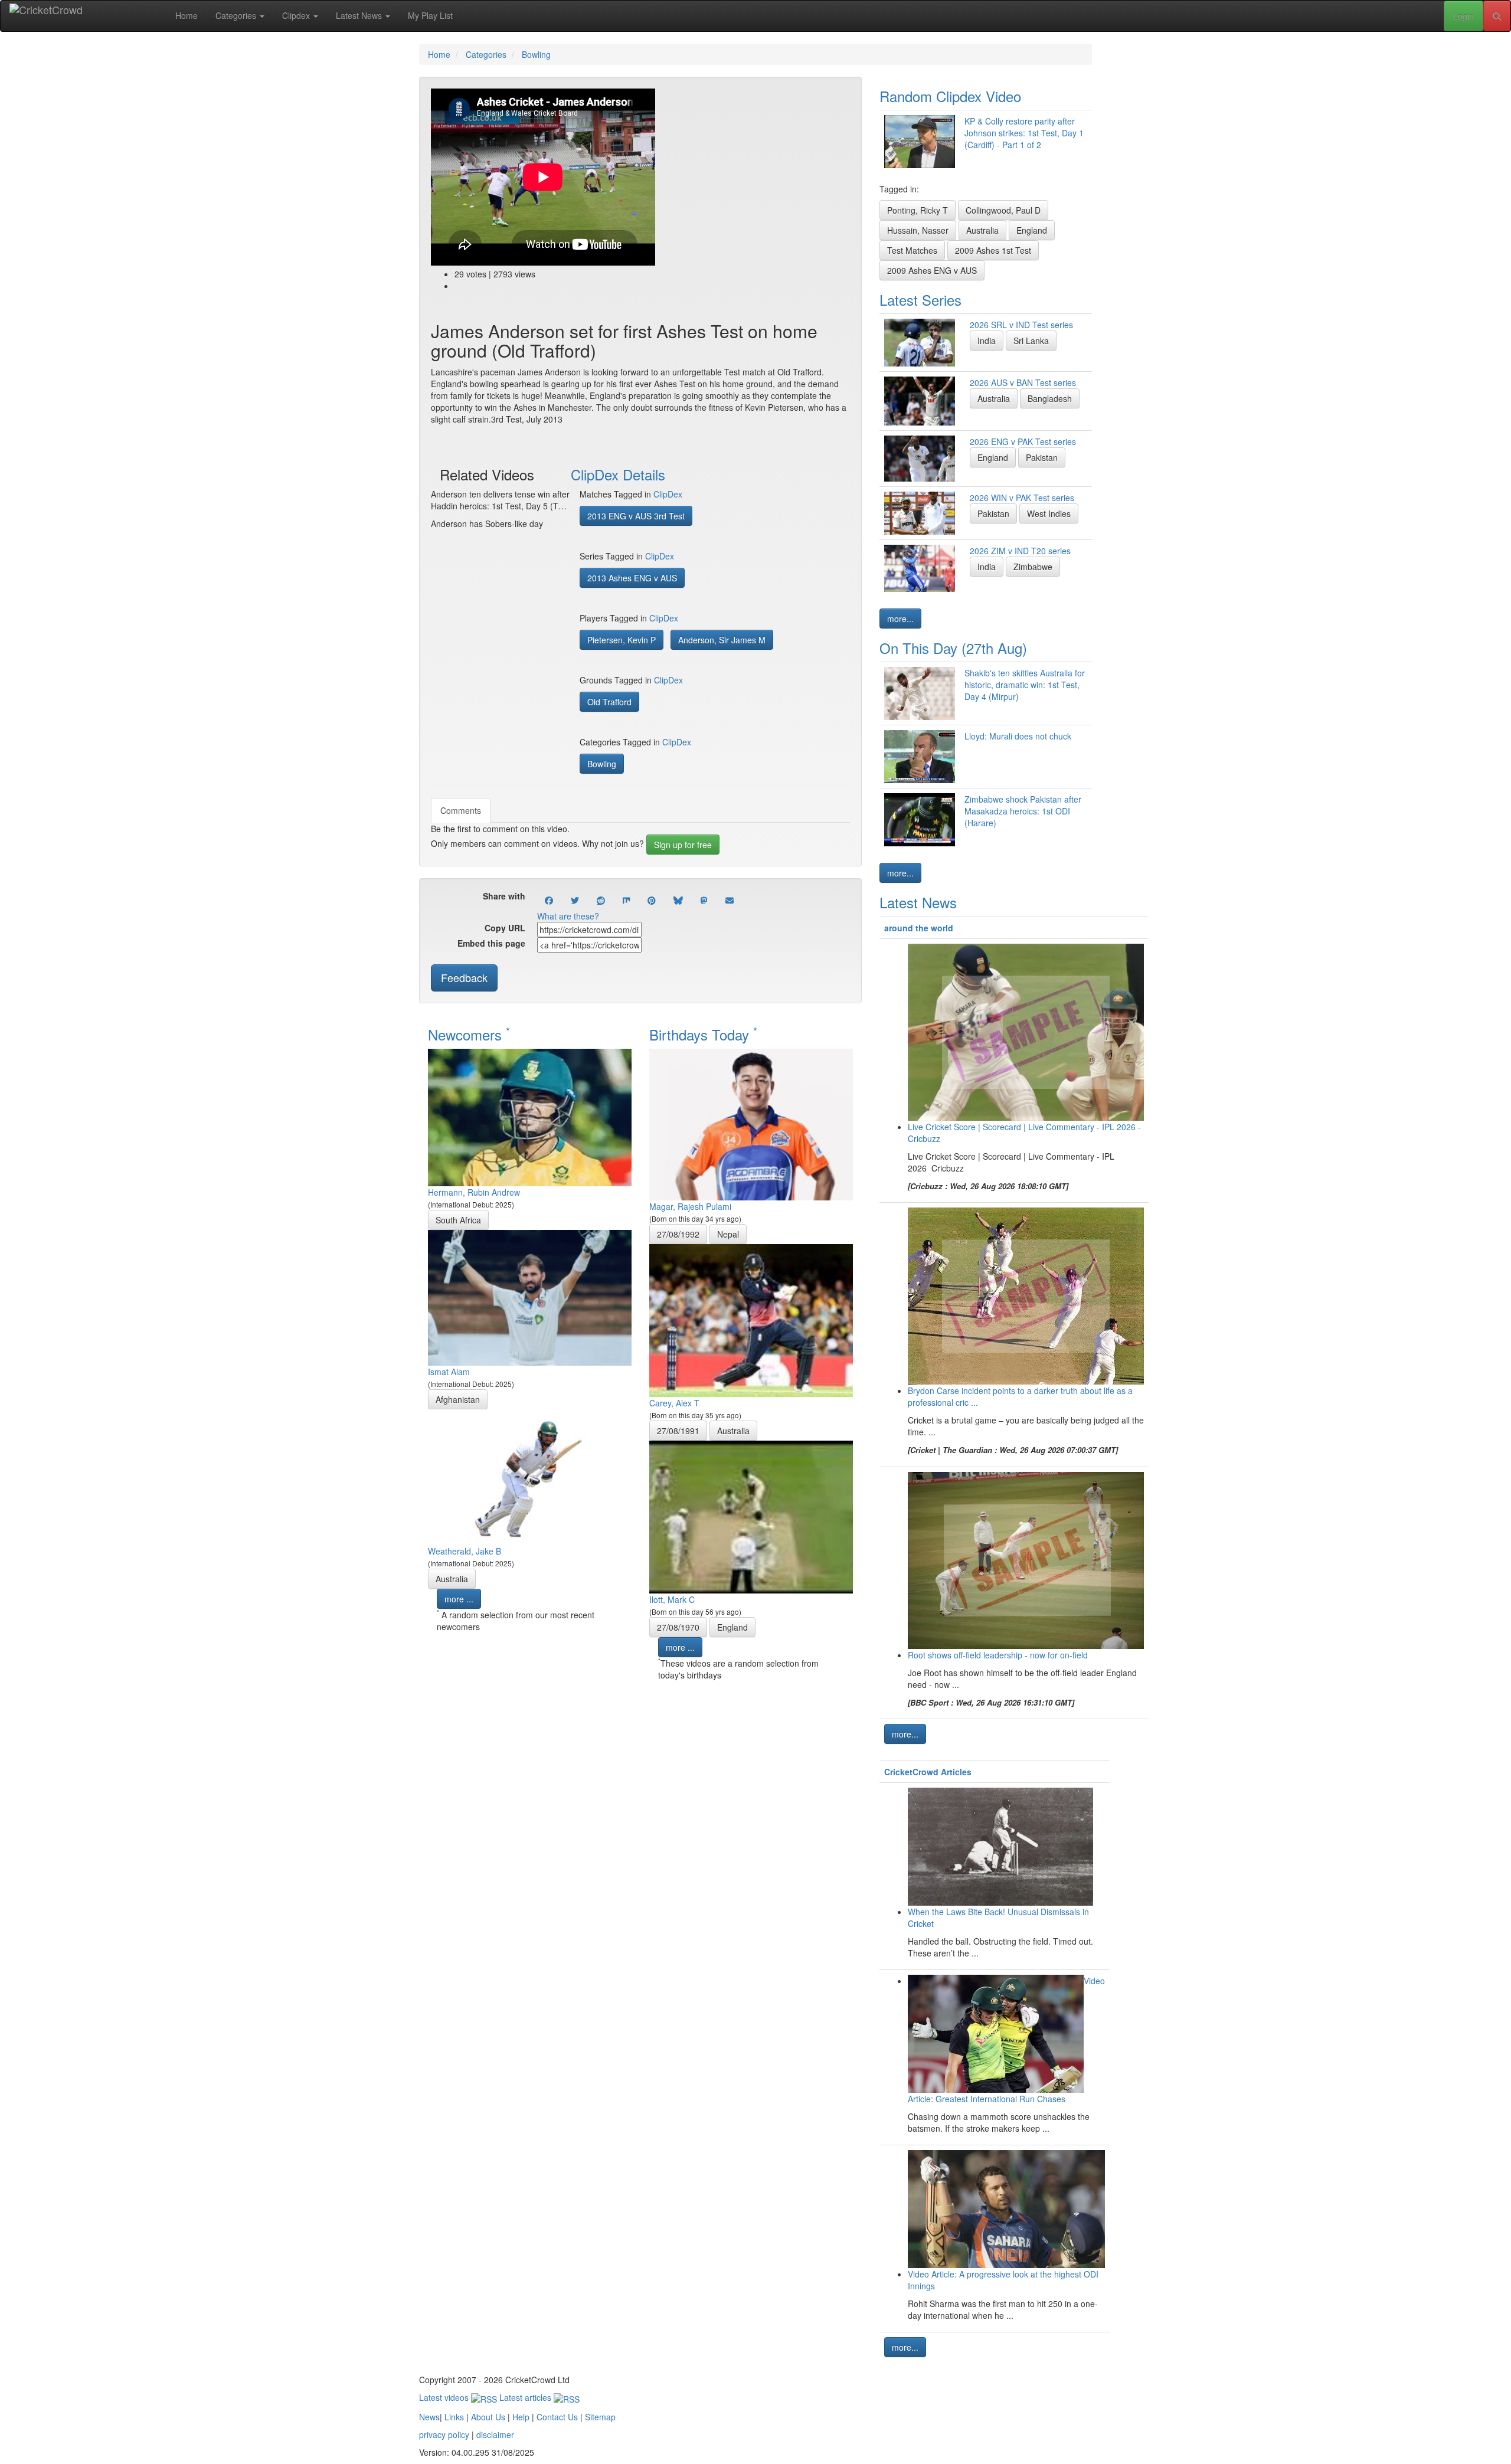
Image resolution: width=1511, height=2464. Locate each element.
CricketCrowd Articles (928, 1772)
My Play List (430, 15)
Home (187, 15)
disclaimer (495, 2434)
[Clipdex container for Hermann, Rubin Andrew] (530, 1116)
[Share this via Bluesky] (678, 900)
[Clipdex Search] (1497, 16)
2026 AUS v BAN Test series (1023, 382)
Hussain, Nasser (918, 230)
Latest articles (526, 2397)
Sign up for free (683, 845)
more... (900, 619)
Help (521, 2417)
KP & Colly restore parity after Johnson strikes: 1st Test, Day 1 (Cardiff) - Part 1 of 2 (1024, 133)
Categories (237, 15)
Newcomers (469, 1034)
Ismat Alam (449, 1372)
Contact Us (557, 2417)
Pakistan (1042, 457)
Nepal (728, 1234)
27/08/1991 (678, 1431)
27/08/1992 (678, 1234)
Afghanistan (458, 1399)
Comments (461, 810)
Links (454, 2417)
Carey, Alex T (674, 1403)
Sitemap (600, 2417)
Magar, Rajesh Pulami (690, 1206)
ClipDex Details (618, 474)
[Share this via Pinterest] (652, 900)
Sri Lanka (1031, 341)
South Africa (458, 1220)
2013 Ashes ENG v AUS (632, 578)
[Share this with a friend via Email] (730, 900)
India (987, 341)
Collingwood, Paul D (1003, 210)
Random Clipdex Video (950, 96)
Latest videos (445, 2397)
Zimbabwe (1033, 567)
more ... (459, 1599)
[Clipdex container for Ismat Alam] (530, 1296)
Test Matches (912, 250)
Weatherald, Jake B (465, 1551)
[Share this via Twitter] (575, 900)
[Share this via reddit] (601, 900)
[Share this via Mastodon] (704, 900)
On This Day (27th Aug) (953, 648)
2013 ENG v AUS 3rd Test (636, 516)
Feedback (464, 977)
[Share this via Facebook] (549, 900)
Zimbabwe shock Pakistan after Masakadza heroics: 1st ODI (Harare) (1023, 811)
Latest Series (920, 300)
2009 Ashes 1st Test (993, 250)
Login (1463, 16)
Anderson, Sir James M (722, 640)
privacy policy (444, 2434)
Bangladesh (1050, 398)
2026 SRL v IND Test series (1021, 325)
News (429, 2417)
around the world (919, 928)
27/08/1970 (678, 1627)
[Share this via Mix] (626, 900)
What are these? (568, 916)
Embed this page (491, 943)
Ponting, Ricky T (918, 210)
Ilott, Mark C (672, 1599)
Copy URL (505, 928)
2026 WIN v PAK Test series (1022, 498)
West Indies (1049, 513)
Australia (452, 1579)
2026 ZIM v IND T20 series (1020, 551)
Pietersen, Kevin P (622, 640)
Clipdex (297, 15)
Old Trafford (609, 702)
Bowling (602, 764)
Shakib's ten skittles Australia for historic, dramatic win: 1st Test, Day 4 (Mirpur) (1025, 685)
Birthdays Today (703, 1034)
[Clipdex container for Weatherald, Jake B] (530, 1475)
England (732, 1627)
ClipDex (668, 494)
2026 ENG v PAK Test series (1023, 441)
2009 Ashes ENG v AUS (932, 270)
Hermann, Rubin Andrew (474, 1192)
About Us (488, 2417)
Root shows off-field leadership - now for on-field (998, 1655)
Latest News (360, 15)
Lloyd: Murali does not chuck (1018, 736)
